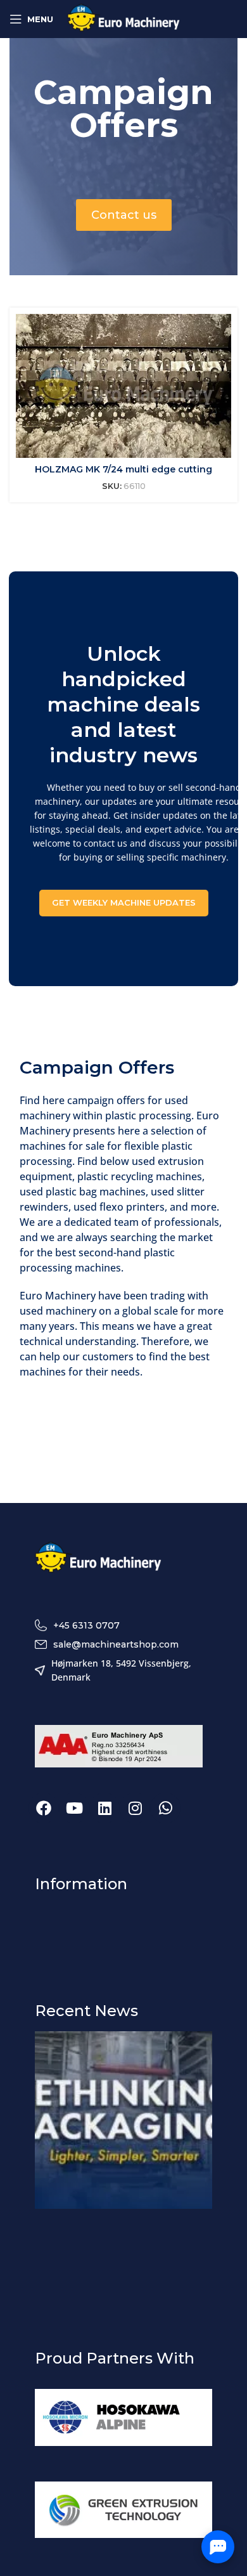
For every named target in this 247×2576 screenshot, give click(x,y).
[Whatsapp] (165, 1808)
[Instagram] (135, 1808)
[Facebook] (44, 1808)
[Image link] (98, 1558)
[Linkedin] (104, 1808)
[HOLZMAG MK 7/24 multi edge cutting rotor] (123, 386)
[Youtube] (74, 1808)
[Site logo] (124, 18)
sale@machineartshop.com (116, 1644)
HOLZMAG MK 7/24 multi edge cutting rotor (123, 476)
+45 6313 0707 (86, 1625)
